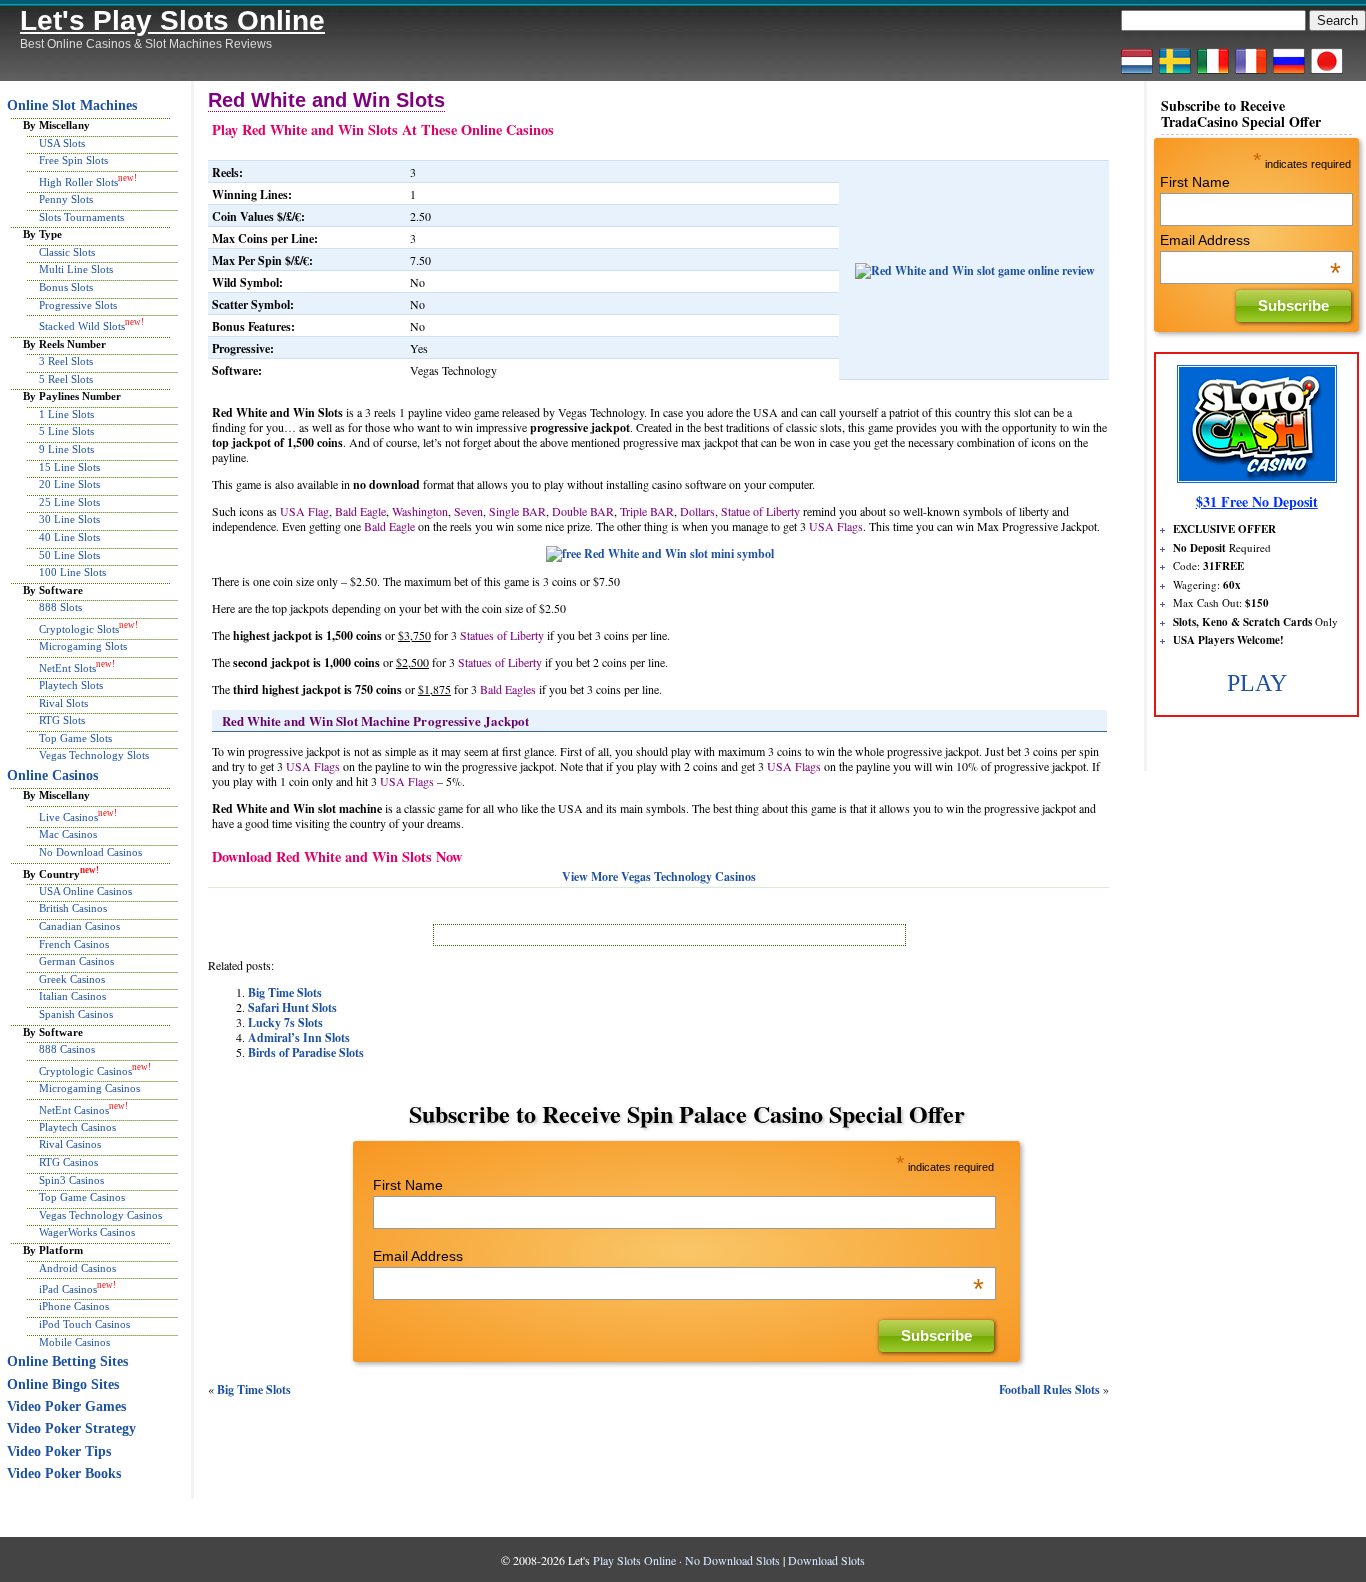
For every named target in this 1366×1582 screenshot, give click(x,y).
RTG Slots (62, 720)
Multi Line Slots (76, 269)
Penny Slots (66, 199)
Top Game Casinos (82, 1197)
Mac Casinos (68, 834)
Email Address (678, 1256)
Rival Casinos (70, 1144)
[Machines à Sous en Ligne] (1251, 73)
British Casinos (73, 908)
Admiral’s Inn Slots (299, 1037)
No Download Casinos (90, 852)
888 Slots (60, 607)
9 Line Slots (66, 449)
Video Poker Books (64, 1473)
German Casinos (76, 961)
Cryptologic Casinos (85, 1070)
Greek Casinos (72, 979)
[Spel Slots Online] (1175, 73)
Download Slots (826, 1560)
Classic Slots (67, 252)
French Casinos (74, 944)
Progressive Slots (78, 305)
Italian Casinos (72, 996)
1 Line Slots (66, 414)
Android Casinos (77, 1268)
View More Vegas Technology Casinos (659, 876)
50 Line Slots (69, 555)
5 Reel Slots (66, 379)
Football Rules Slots (1049, 1389)
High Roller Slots (78, 182)
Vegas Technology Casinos (100, 1215)
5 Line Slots (66, 431)
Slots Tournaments (81, 217)
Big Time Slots (285, 992)
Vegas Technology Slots (94, 755)
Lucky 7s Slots (285, 1022)
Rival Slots (63, 703)
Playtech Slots (71, 685)
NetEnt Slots (67, 668)
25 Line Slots (69, 502)
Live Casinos (68, 817)
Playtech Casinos (77, 1127)
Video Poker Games (66, 1406)
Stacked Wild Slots (82, 326)
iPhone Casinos (74, 1306)
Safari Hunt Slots (292, 1007)
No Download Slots (732, 1560)
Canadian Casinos (79, 926)
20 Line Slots (69, 484)
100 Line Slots (72, 572)
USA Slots (62, 143)
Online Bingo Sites (63, 1384)
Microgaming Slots (83, 646)
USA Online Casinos (85, 891)
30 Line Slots (69, 519)
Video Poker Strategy (71, 1428)
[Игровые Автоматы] (1289, 73)
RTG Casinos (68, 1162)
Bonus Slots (66, 287)
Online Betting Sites (67, 1361)
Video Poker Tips (59, 1451)
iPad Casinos (68, 1289)
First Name (408, 1185)
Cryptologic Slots (79, 629)
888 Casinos (67, 1049)
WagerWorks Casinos (87, 1232)
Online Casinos (52, 775)
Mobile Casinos (74, 1342)
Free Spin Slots (73, 160)
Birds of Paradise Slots (306, 1052)
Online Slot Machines (72, 105)
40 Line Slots (69, 537)
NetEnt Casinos (74, 1109)
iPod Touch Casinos (84, 1324)
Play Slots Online (634, 1560)
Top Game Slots (75, 738)
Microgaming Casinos (89, 1088)
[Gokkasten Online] (1137, 73)
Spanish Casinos (76, 1014)
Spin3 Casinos (71, 1180)
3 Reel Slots (66, 361)
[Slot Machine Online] (1213, 73)
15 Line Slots (69, 467)
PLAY (1257, 683)
